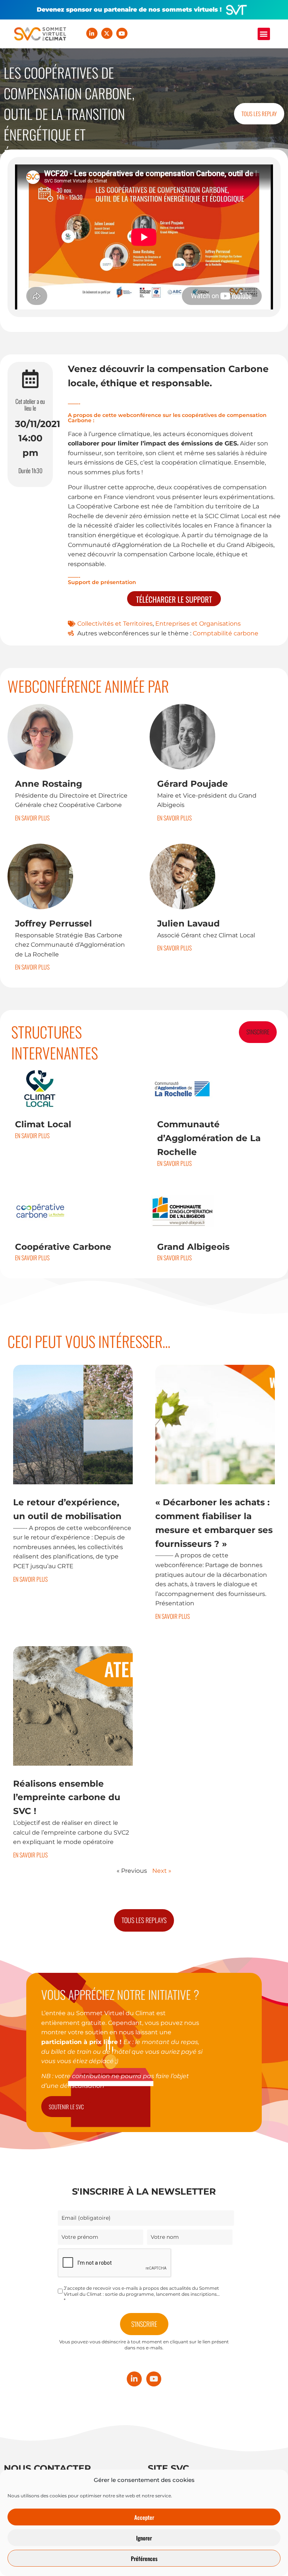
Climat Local (43, 1124)
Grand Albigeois (193, 1247)
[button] (264, 34)
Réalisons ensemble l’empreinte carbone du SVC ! (67, 1798)
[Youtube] (122, 33)
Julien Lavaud (188, 923)
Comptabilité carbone (226, 633)
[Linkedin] (92, 33)
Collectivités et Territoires (115, 624)
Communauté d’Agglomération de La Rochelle (209, 1138)
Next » (162, 1871)
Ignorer (144, 2538)
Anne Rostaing (49, 784)
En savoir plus (32, 818)
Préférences (144, 2558)
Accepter (144, 2517)
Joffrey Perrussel (53, 923)
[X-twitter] (107, 33)
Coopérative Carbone (63, 1247)
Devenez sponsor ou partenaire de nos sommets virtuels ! (129, 10)
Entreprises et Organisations (198, 624)
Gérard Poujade (193, 784)
